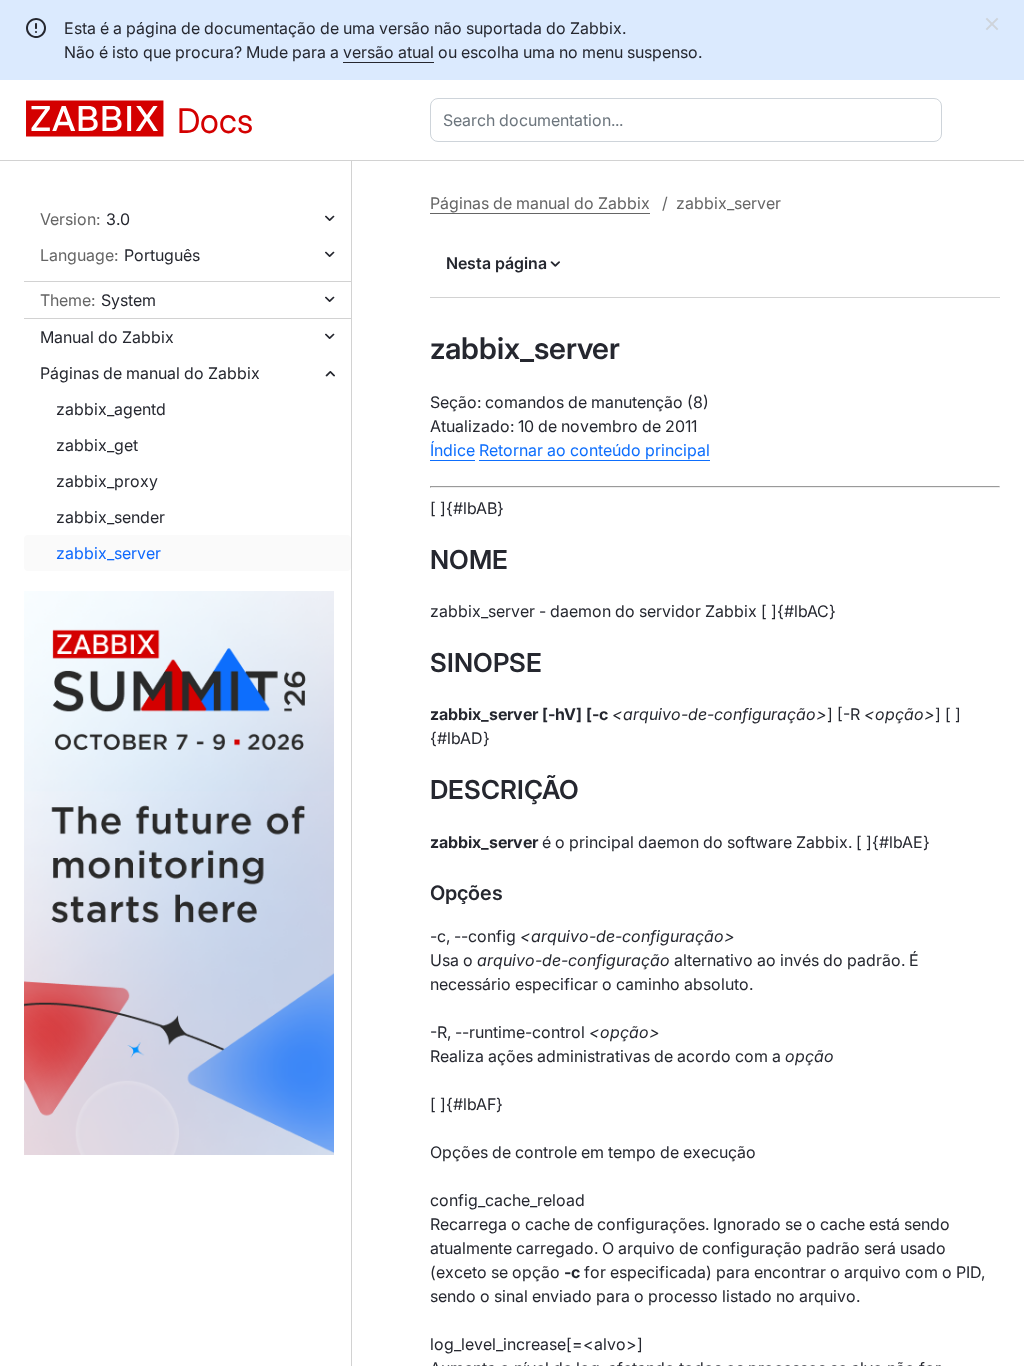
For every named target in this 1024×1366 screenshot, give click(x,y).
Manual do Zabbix (107, 337)
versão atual (388, 52)
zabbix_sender (110, 517)
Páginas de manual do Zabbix (150, 373)
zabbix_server (108, 553)
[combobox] (690, 120)
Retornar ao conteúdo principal (594, 450)
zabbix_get (97, 445)
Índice (452, 450)
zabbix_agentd (111, 409)
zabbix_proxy (107, 481)
